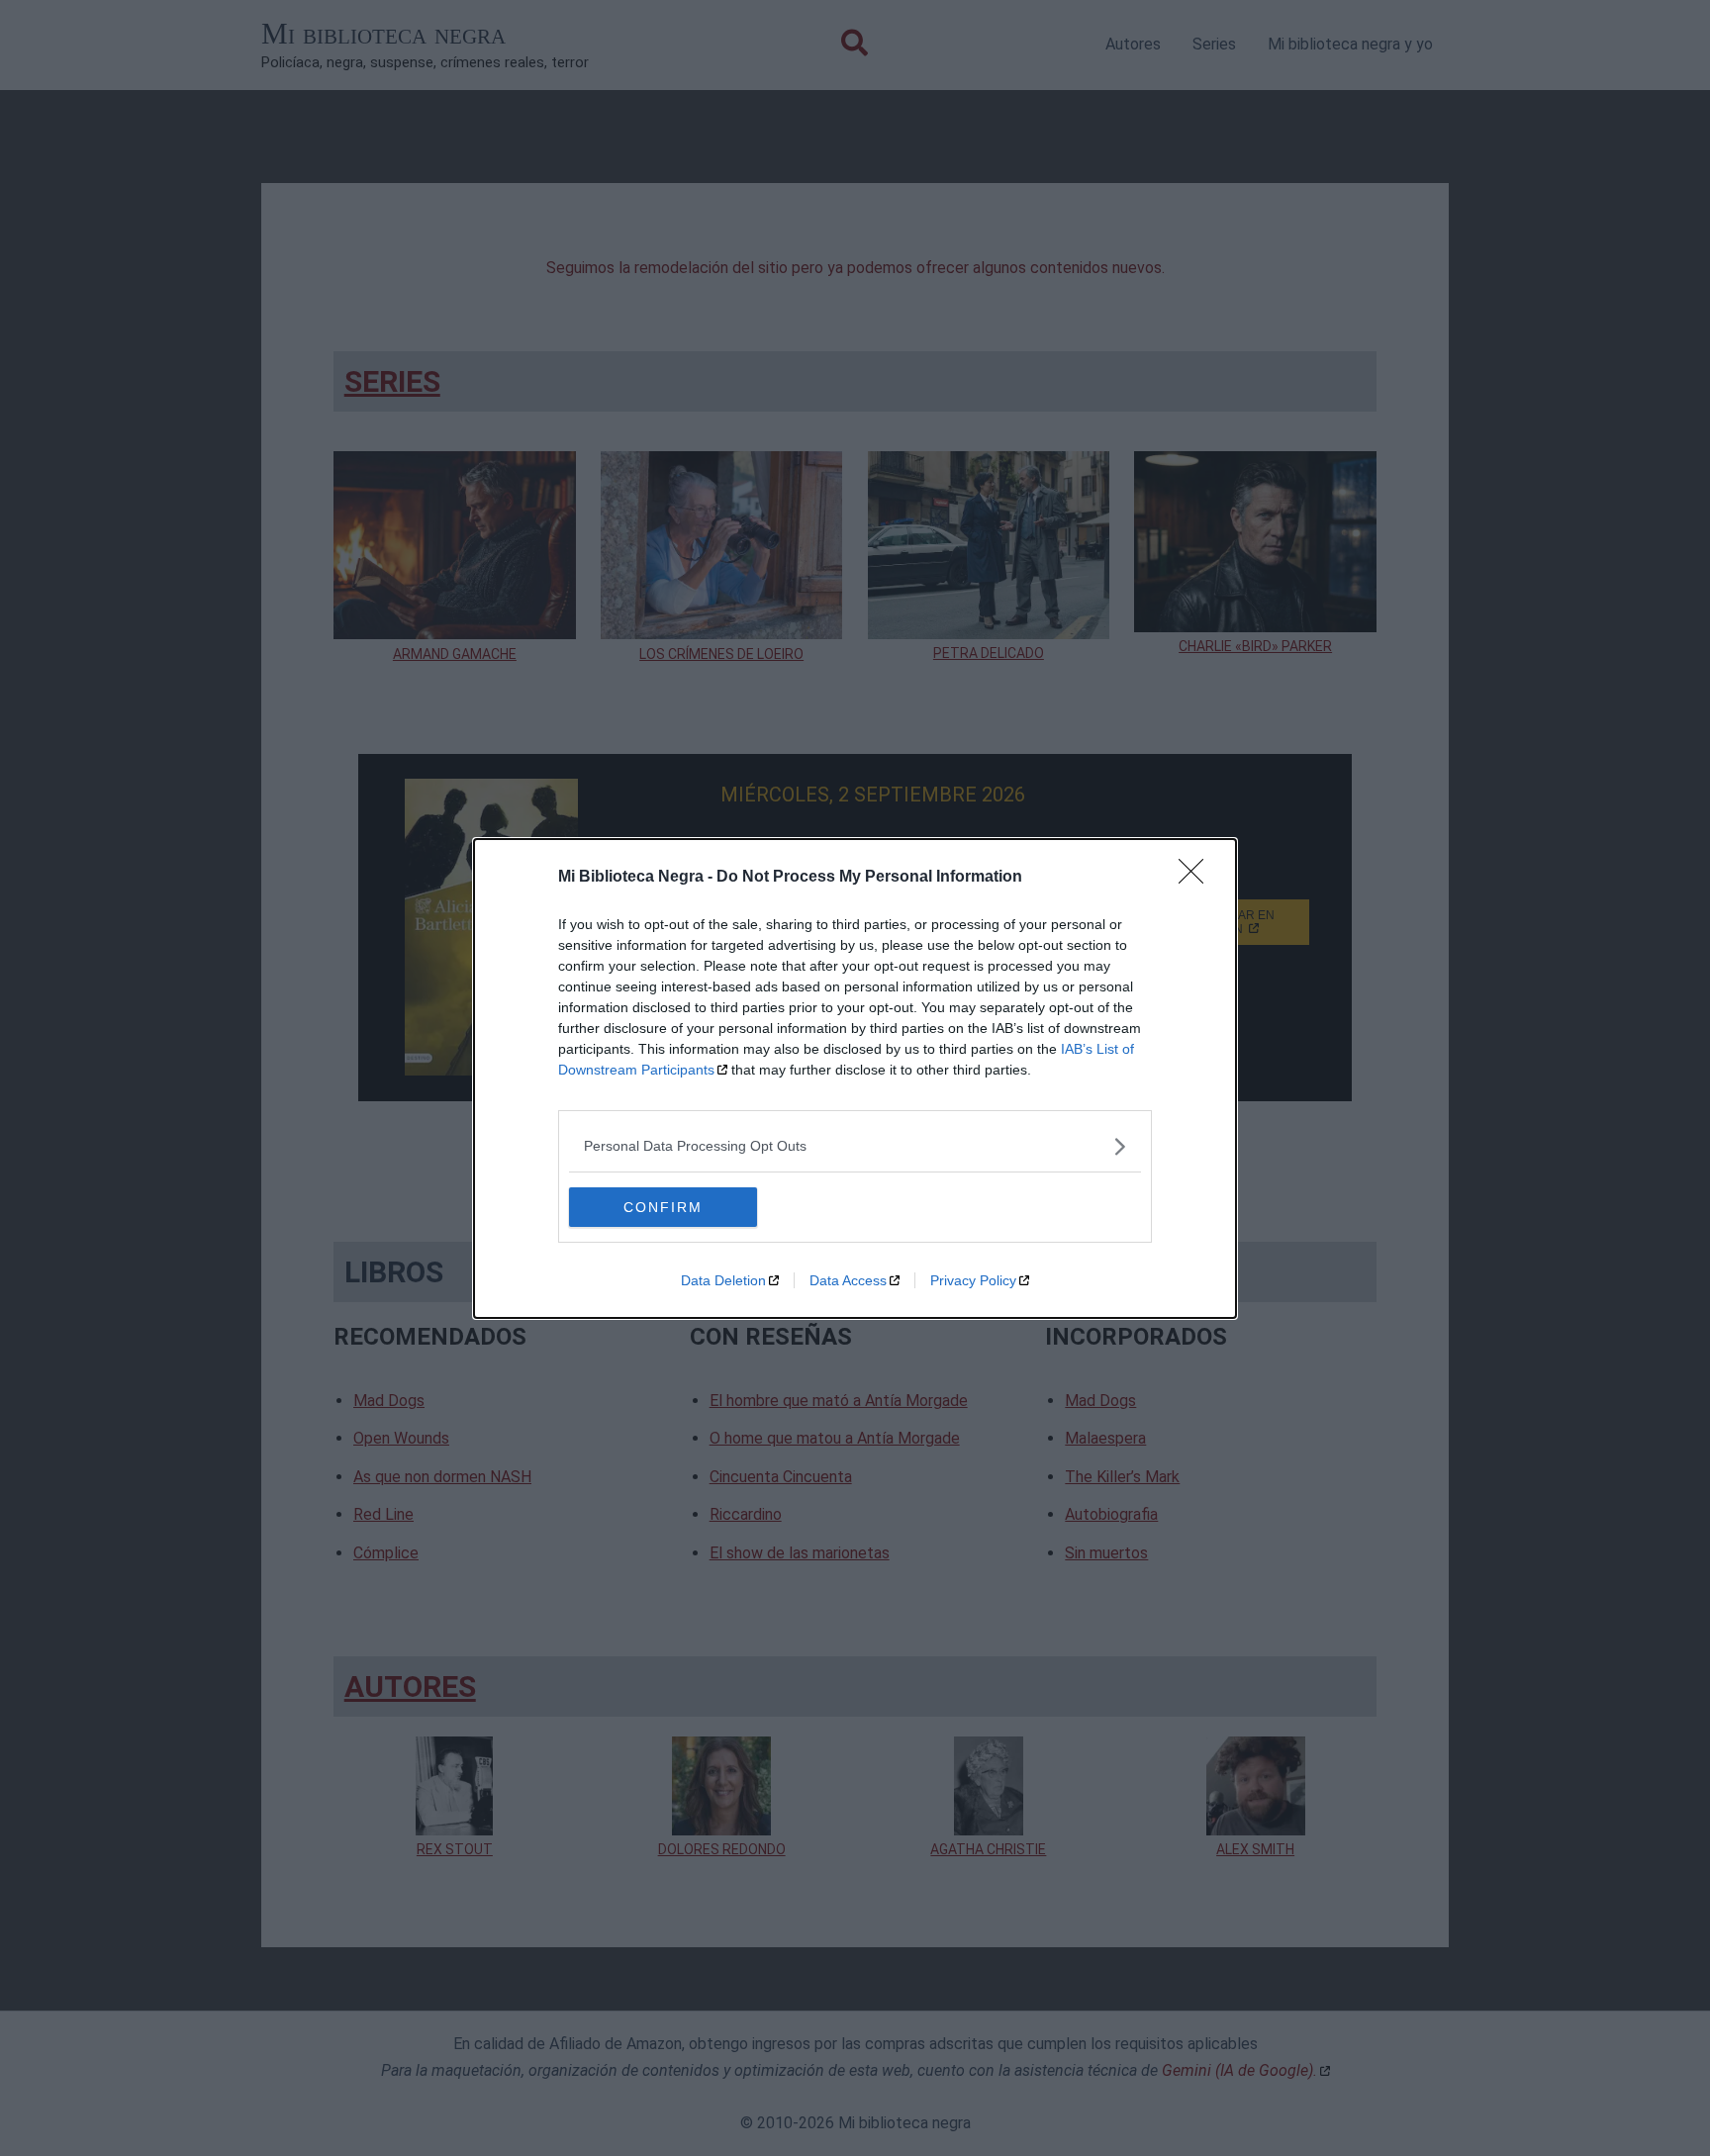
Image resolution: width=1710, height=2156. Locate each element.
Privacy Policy (973, 1280)
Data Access (848, 1280)
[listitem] (855, 1146)
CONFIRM (663, 1207)
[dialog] (855, 1078)
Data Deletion (723, 1280)
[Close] (1197, 878)
